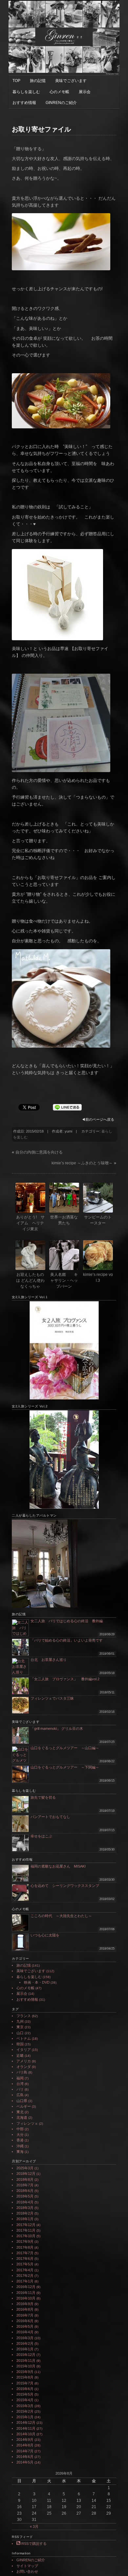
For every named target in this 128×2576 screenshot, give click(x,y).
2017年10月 (26, 2236)
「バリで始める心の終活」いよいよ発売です (67, 1640)
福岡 (20, 2078)
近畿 (20, 2055)
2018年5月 (25, 2196)
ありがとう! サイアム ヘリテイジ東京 (30, 1223)
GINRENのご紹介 (61, 103)
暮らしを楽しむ (26, 92)
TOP (16, 81)
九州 (20, 2021)
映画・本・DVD (37, 1982)
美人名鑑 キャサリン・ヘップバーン (64, 1280)
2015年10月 (26, 2366)
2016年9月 (25, 2304)
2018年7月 (25, 2185)
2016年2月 (25, 2343)
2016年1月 (25, 2349)
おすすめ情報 (24, 103)
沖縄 (20, 2146)
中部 (20, 2129)
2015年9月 (25, 2372)
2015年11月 (26, 2361)
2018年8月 (25, 2179)
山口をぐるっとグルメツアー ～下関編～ (65, 1767)
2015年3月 (25, 2406)
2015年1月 (25, 2417)
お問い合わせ (27, 2571)
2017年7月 (25, 2253)
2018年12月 (26, 2174)
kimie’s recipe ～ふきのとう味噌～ (82, 1163)
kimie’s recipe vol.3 (98, 1278)
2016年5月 (25, 2326)
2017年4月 (25, 2270)
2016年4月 (25, 2332)
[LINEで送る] (67, 1107)
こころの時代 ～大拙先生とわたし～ (61, 1916)
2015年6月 (25, 2389)
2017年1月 (25, 2281)
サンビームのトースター (98, 1220)
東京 (20, 2027)
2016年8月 (25, 2309)
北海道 (22, 2117)
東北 (20, 2112)
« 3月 (34, 2526)
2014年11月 (26, 2428)
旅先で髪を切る (43, 1797)
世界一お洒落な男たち (64, 1220)
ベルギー (24, 2106)
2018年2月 (25, 2213)
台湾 (20, 2084)
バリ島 (22, 2072)
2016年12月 (26, 2287)
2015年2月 (25, 2411)
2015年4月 (25, 2400)
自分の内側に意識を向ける (39, 1152)
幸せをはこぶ (41, 1836)
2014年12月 (26, 2423)
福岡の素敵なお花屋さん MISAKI (58, 1866)
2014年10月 (26, 2434)
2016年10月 (26, 2298)
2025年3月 (25, 2168)
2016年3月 (25, 2338)
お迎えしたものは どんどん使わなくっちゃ (30, 1280)
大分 (20, 2135)
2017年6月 (25, 2259)
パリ (20, 2089)
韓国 (20, 2044)
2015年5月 (25, 2394)
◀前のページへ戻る (98, 1119)
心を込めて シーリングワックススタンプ (65, 1886)
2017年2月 (25, 2276)
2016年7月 (25, 2315)
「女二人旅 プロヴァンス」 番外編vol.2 (65, 1679)
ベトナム (24, 2038)
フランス (24, 2016)
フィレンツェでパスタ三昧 (52, 1698)
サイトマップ (27, 2566)
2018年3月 (25, 2208)
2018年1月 (25, 2219)
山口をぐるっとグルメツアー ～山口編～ (65, 1748)
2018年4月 (25, 2202)
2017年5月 (25, 2264)
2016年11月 (26, 2293)
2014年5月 (25, 2462)
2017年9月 (25, 2241)
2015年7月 (25, 2383)
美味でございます (71, 81)
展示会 (85, 92)
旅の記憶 (38, 81)
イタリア (24, 2050)
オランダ (24, 2067)
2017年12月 (26, 2225)
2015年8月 (25, 2377)
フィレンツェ (27, 2123)
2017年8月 (25, 2247)
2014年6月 (25, 2457)
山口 (20, 2033)
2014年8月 (25, 2445)
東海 (20, 2152)
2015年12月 (26, 2355)
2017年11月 (26, 2230)
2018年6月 (25, 2191)
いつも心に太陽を (45, 1935)
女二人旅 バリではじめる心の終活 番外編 (67, 1621)
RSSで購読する (33, 2544)
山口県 (22, 2101)
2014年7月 (25, 2451)
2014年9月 (25, 2440)
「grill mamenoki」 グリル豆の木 (57, 1728)
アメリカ (24, 2061)
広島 (20, 2095)
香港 (20, 2140)
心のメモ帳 (59, 92)
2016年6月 (25, 2321)
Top (122, 2570)
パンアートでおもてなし (52, 1817)
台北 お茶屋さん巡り (49, 1660)
